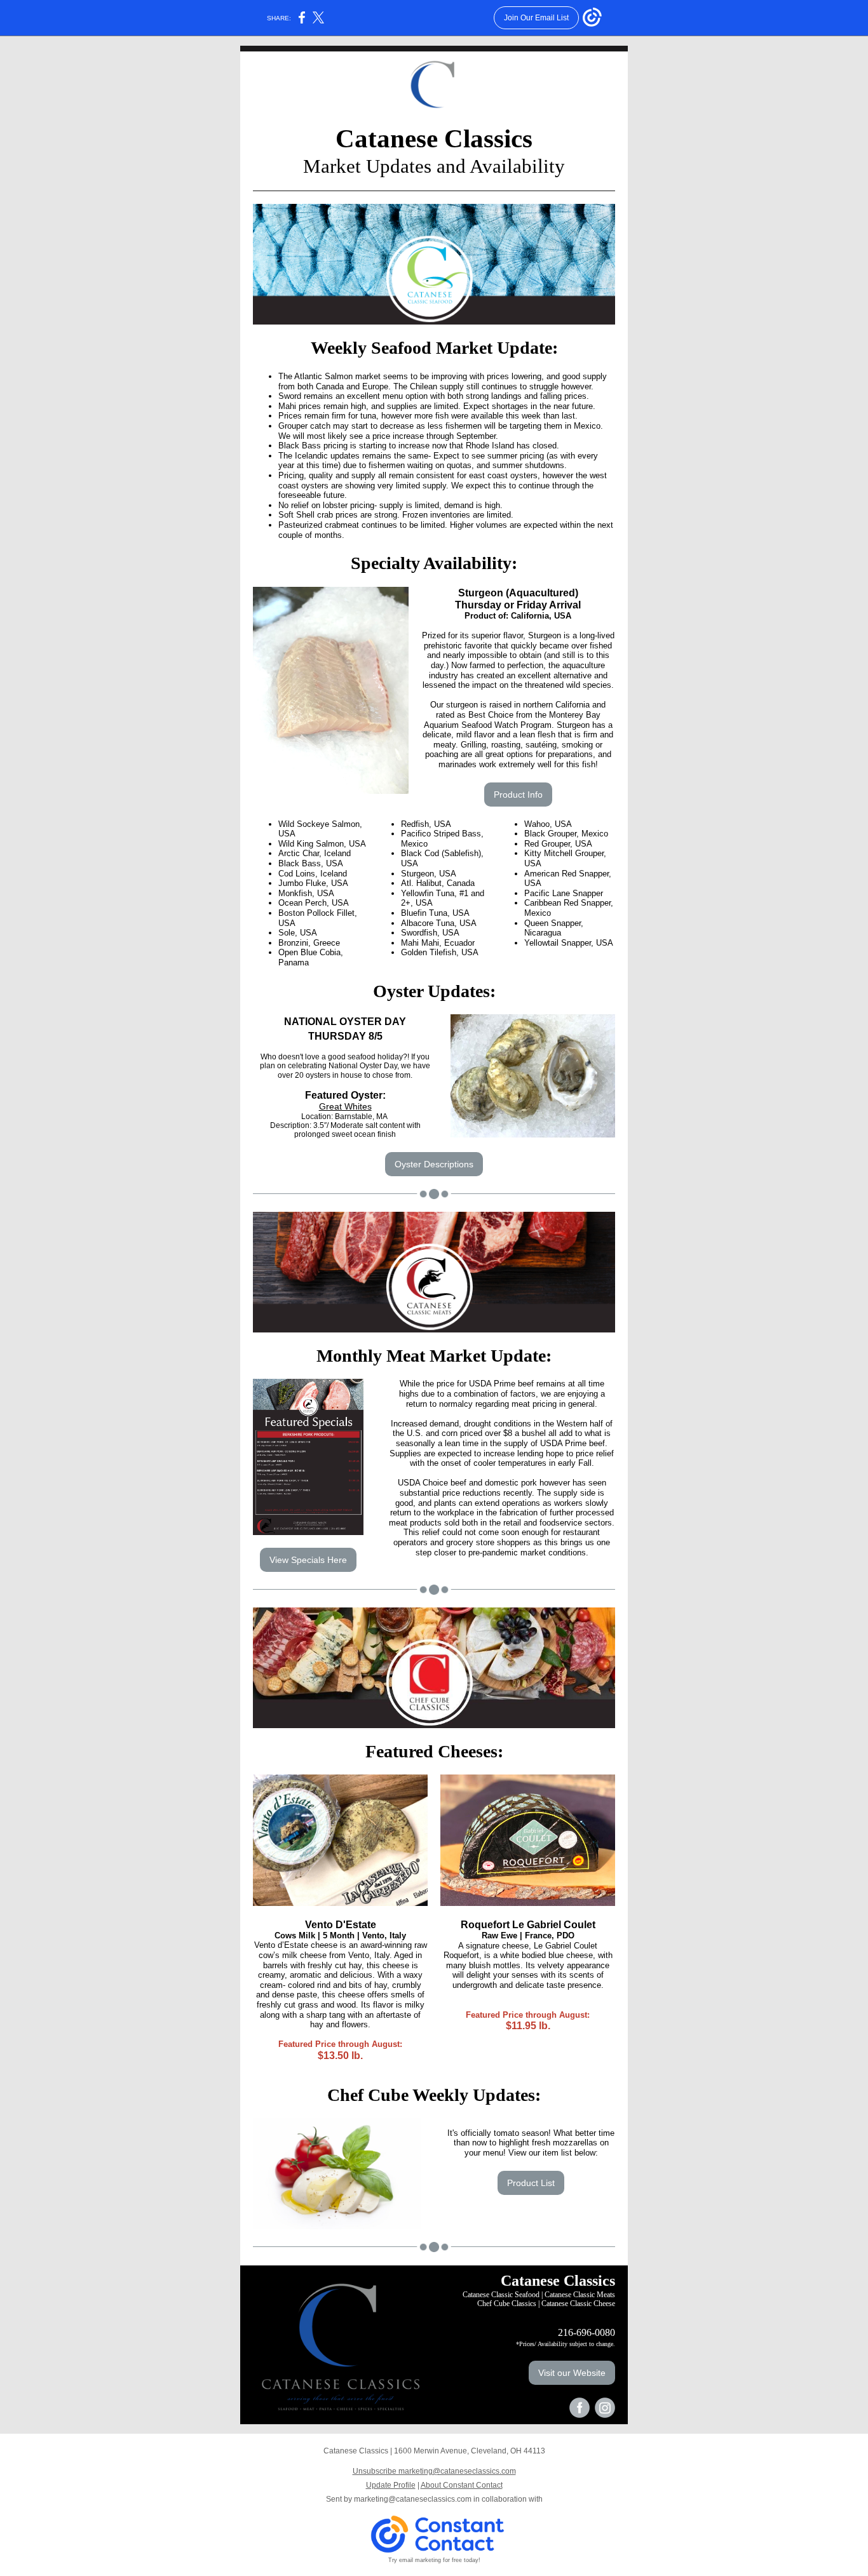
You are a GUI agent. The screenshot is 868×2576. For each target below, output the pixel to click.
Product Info (518, 795)
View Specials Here (308, 1560)
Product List (531, 2183)
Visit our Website (572, 2373)
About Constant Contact (462, 2485)
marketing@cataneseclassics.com (413, 2499)
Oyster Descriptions (434, 1164)
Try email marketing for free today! (434, 2560)
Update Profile (391, 2485)
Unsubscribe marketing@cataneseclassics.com (434, 2471)
